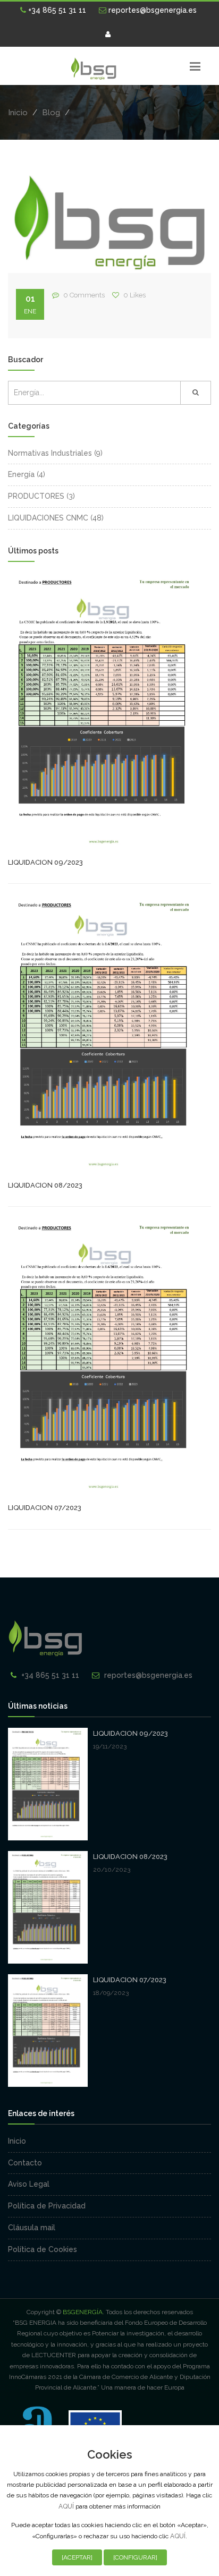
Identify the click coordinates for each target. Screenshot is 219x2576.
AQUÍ (66, 2506)
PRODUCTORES (36, 496)
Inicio (18, 113)
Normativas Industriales (50, 453)
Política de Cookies (43, 2249)
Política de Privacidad (47, 2206)
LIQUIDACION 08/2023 (45, 1185)
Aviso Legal (29, 2184)
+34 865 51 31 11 (56, 10)
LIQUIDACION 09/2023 (45, 862)
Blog (51, 113)
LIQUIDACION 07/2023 (45, 1508)
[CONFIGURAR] (135, 2557)
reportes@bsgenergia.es (151, 10)
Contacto (25, 2163)
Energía (21, 474)
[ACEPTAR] (77, 2557)
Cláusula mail (32, 2228)
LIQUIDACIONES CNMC (48, 518)
